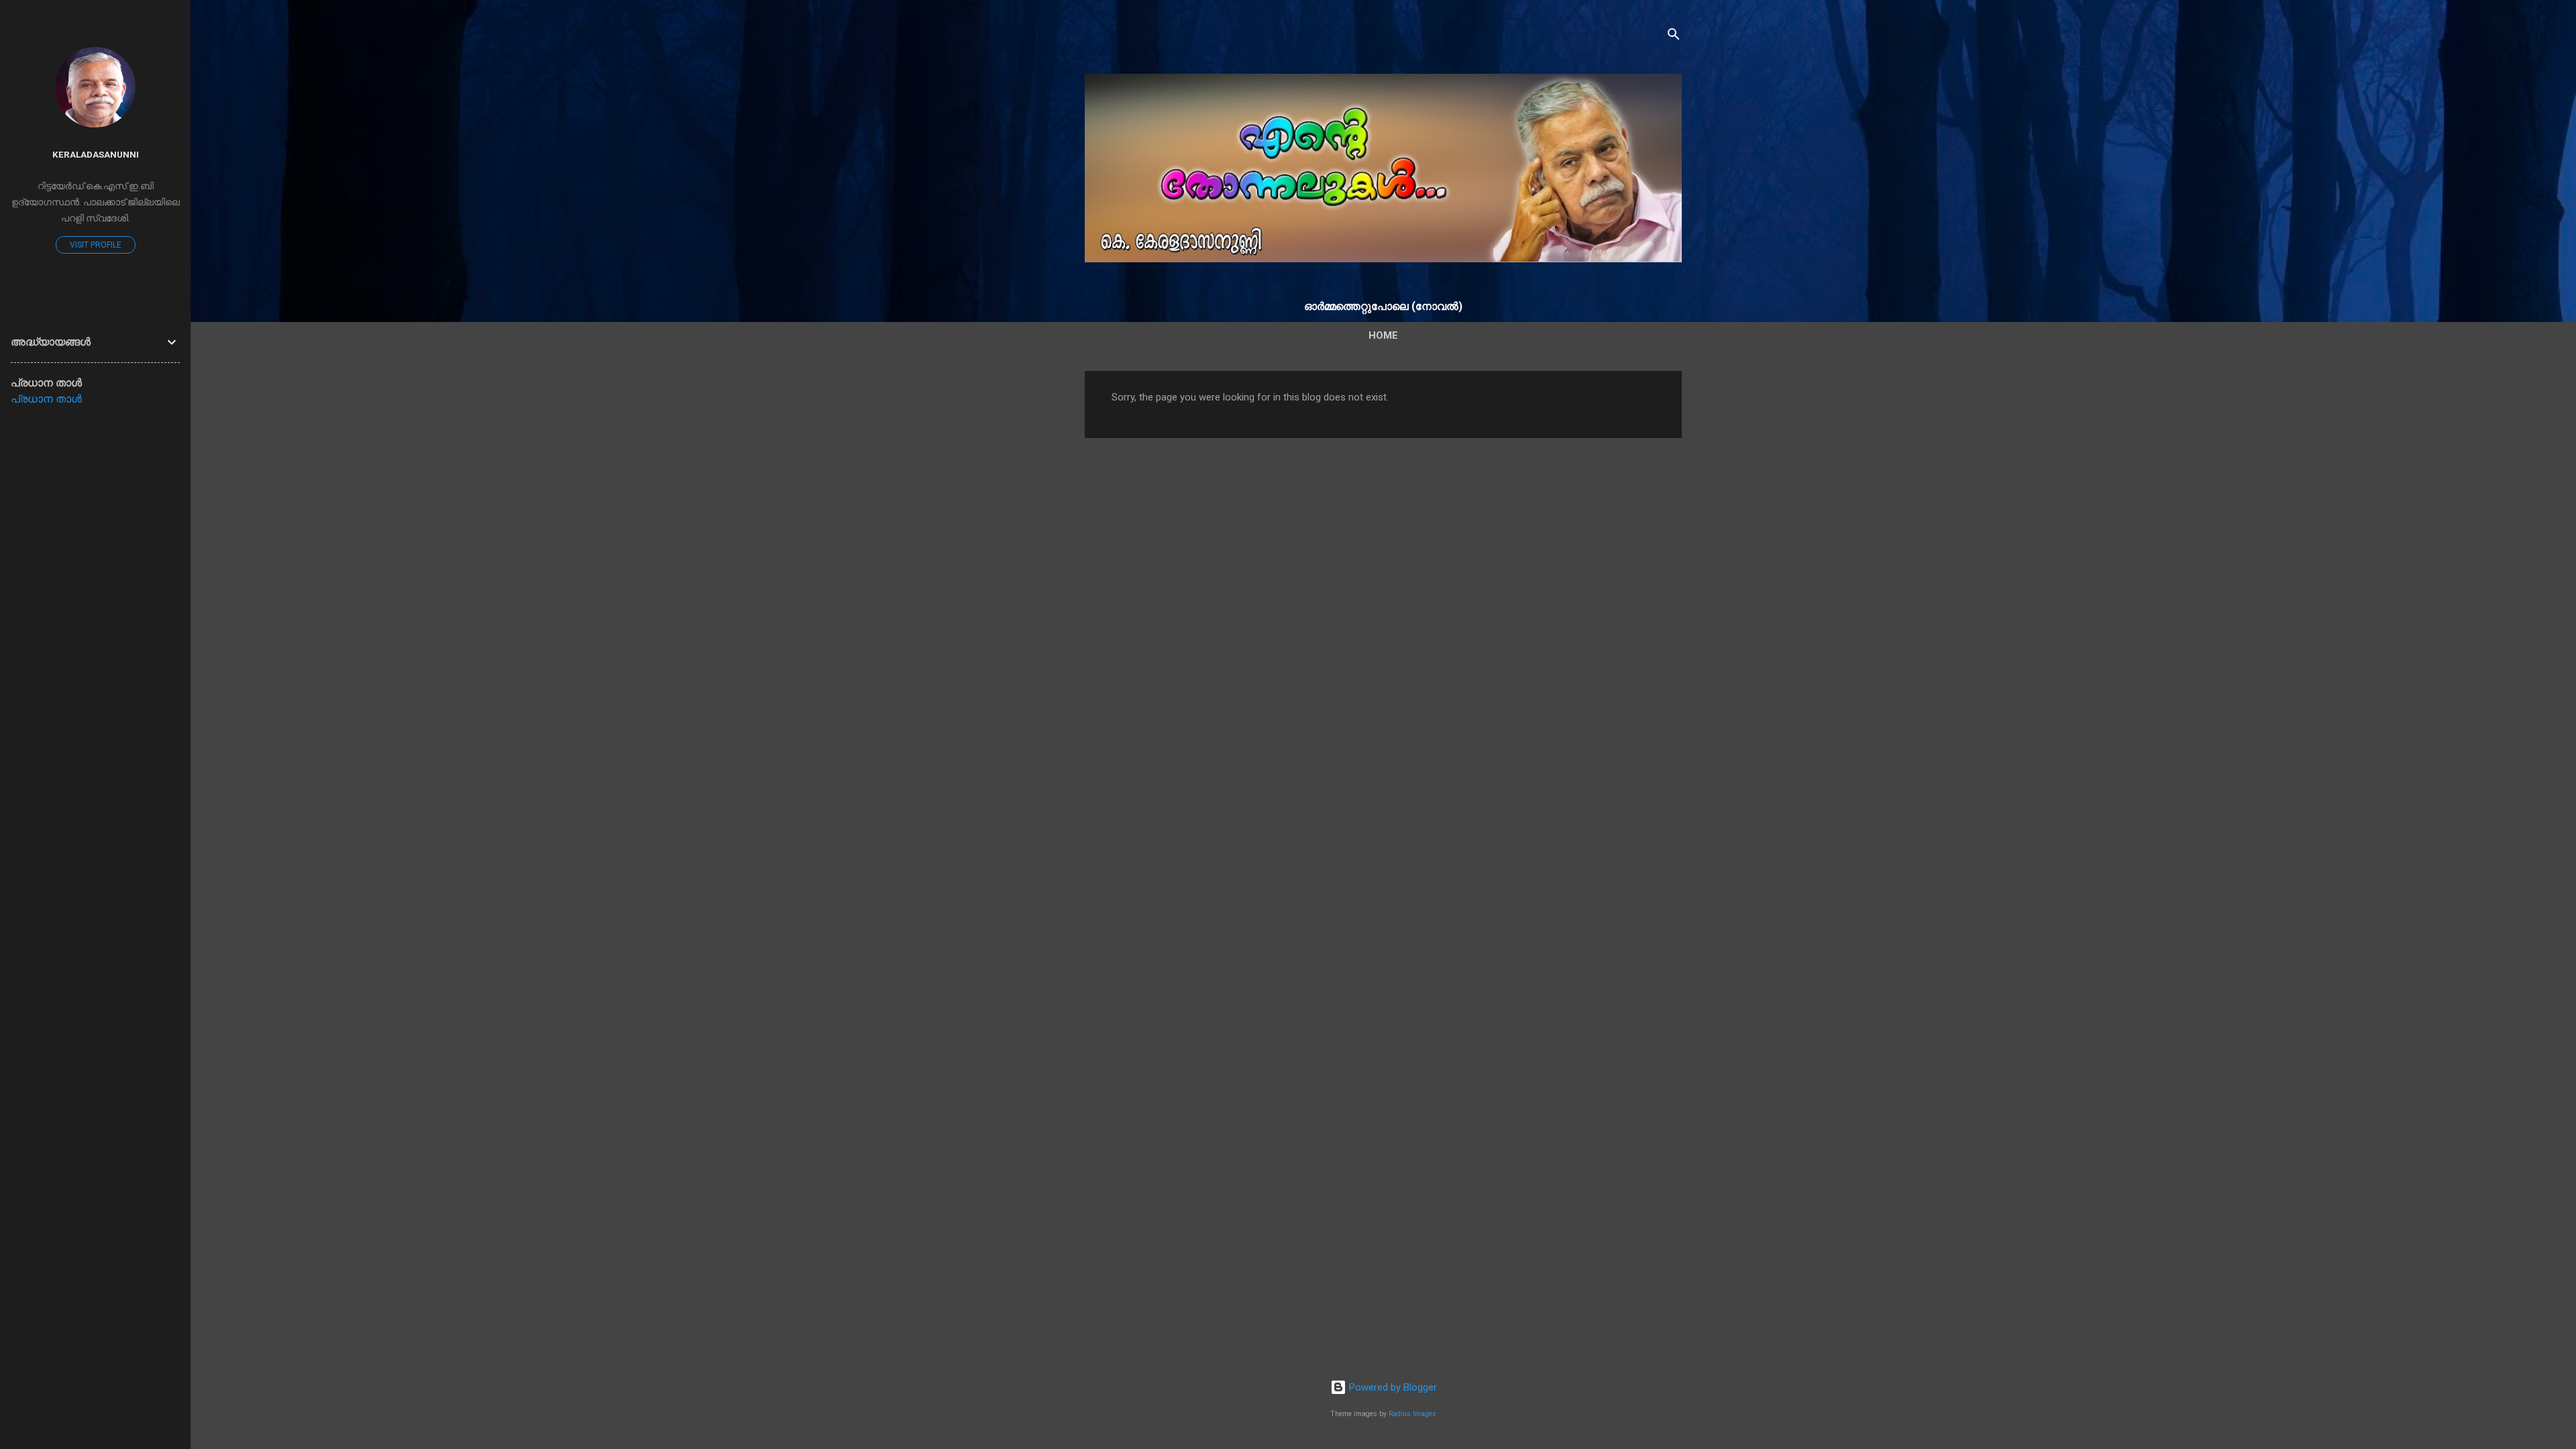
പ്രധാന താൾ (46, 399)
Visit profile (96, 245)
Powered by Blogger (1392, 1387)
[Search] (1674, 37)
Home (1383, 335)
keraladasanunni (96, 154)
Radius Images (1412, 1414)
